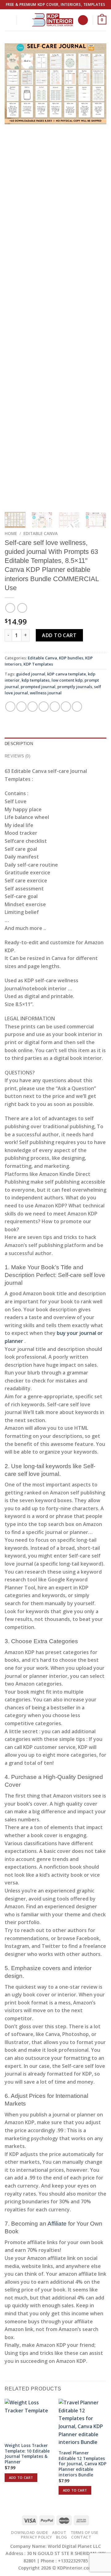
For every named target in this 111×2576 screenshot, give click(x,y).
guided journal (31, 674)
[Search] (83, 20)
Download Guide (30, 2533)
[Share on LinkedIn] (66, 707)
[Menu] (8, 20)
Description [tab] (19, 744)
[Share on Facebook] (21, 707)
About (59, 2533)
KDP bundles (71, 658)
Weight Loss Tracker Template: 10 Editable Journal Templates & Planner (27, 2454)
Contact (81, 2537)
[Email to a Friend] (44, 707)
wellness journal (46, 693)
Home (11, 533)
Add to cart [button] (21, 2477)
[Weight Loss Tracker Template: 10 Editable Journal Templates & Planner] (29, 2419)
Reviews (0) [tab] (17, 756)
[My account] (24, 20)
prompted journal (38, 687)
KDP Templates (38, 664)
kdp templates (36, 680)
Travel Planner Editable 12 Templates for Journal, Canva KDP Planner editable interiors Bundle (82, 2464)
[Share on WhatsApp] (10, 707)
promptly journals (75, 687)
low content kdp (67, 680)
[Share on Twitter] (33, 707)
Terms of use (84, 2533)
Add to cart (59, 635)
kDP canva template (67, 674)
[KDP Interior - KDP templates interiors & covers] (52, 20)
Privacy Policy (37, 2537)
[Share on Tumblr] (77, 707)
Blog (62, 2537)
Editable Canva (41, 533)
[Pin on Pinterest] (55, 707)
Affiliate (57, 2224)
